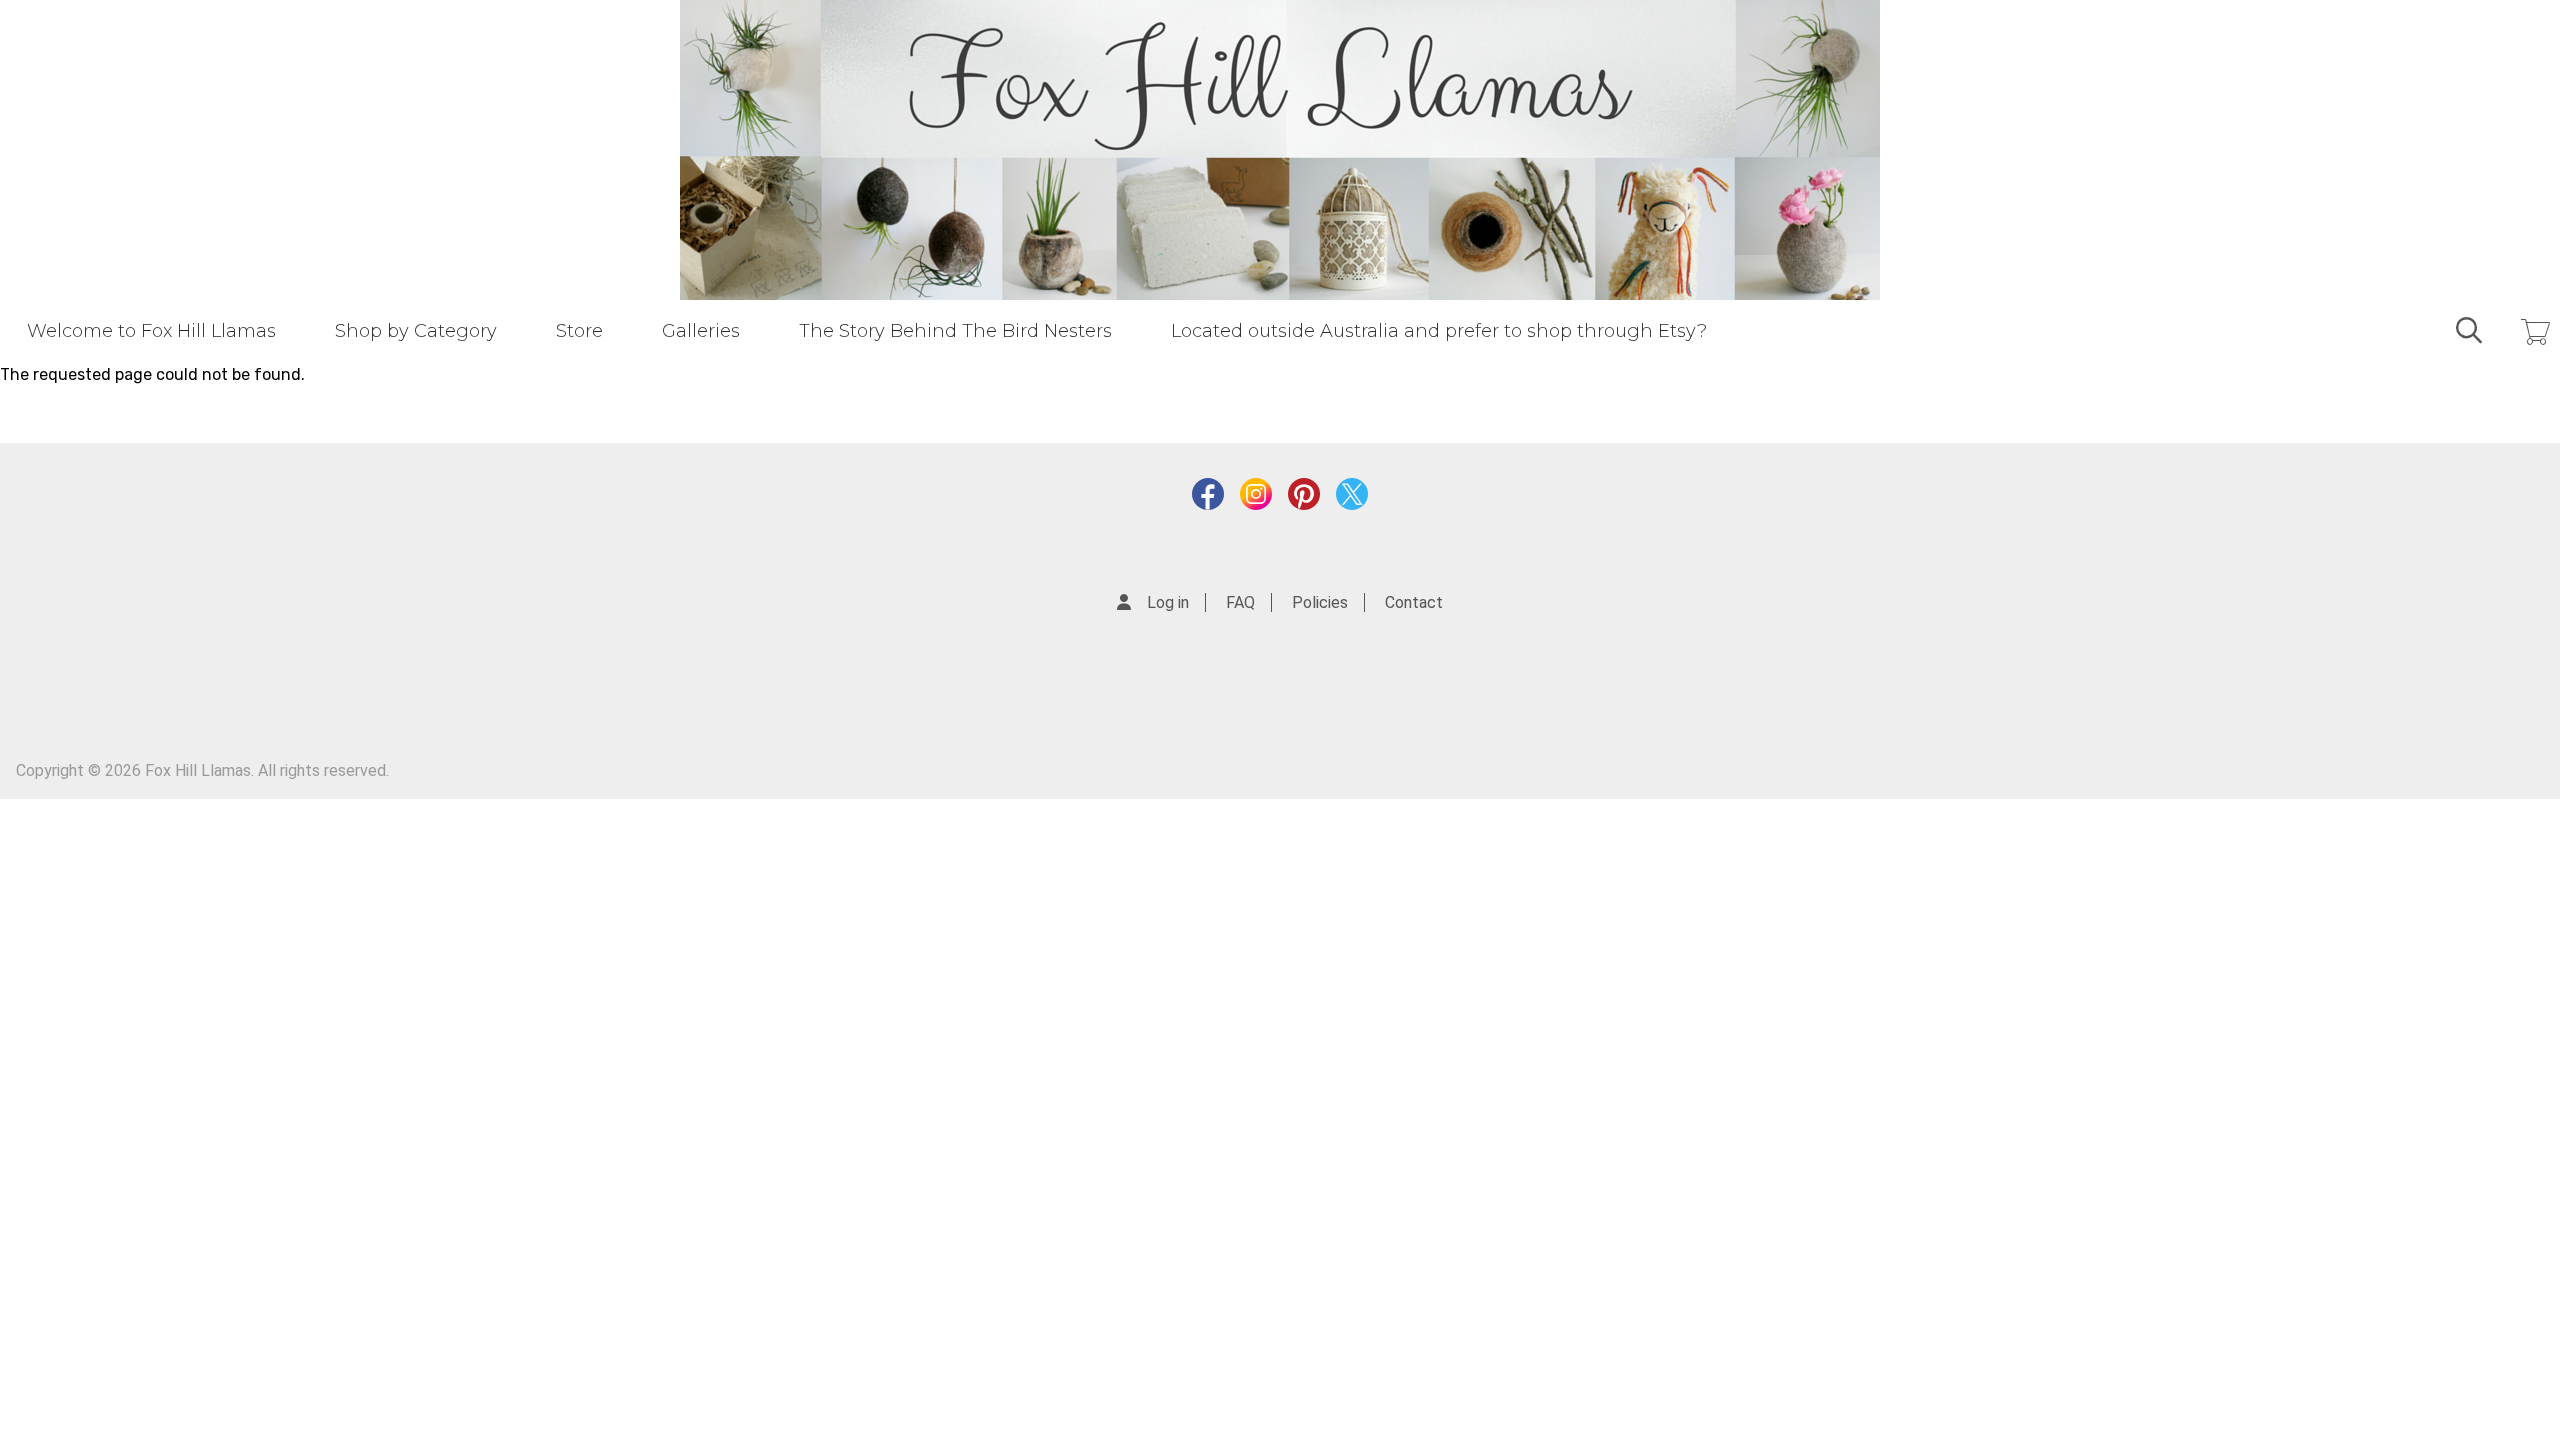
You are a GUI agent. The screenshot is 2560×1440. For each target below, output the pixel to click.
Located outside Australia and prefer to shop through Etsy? (1439, 331)
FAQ (1240, 602)
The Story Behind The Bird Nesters (955, 331)
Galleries (701, 331)
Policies (1320, 602)
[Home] (1280, 150)
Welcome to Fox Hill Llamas (151, 331)
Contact (1414, 602)
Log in (1168, 602)
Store (579, 331)
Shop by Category (416, 331)
